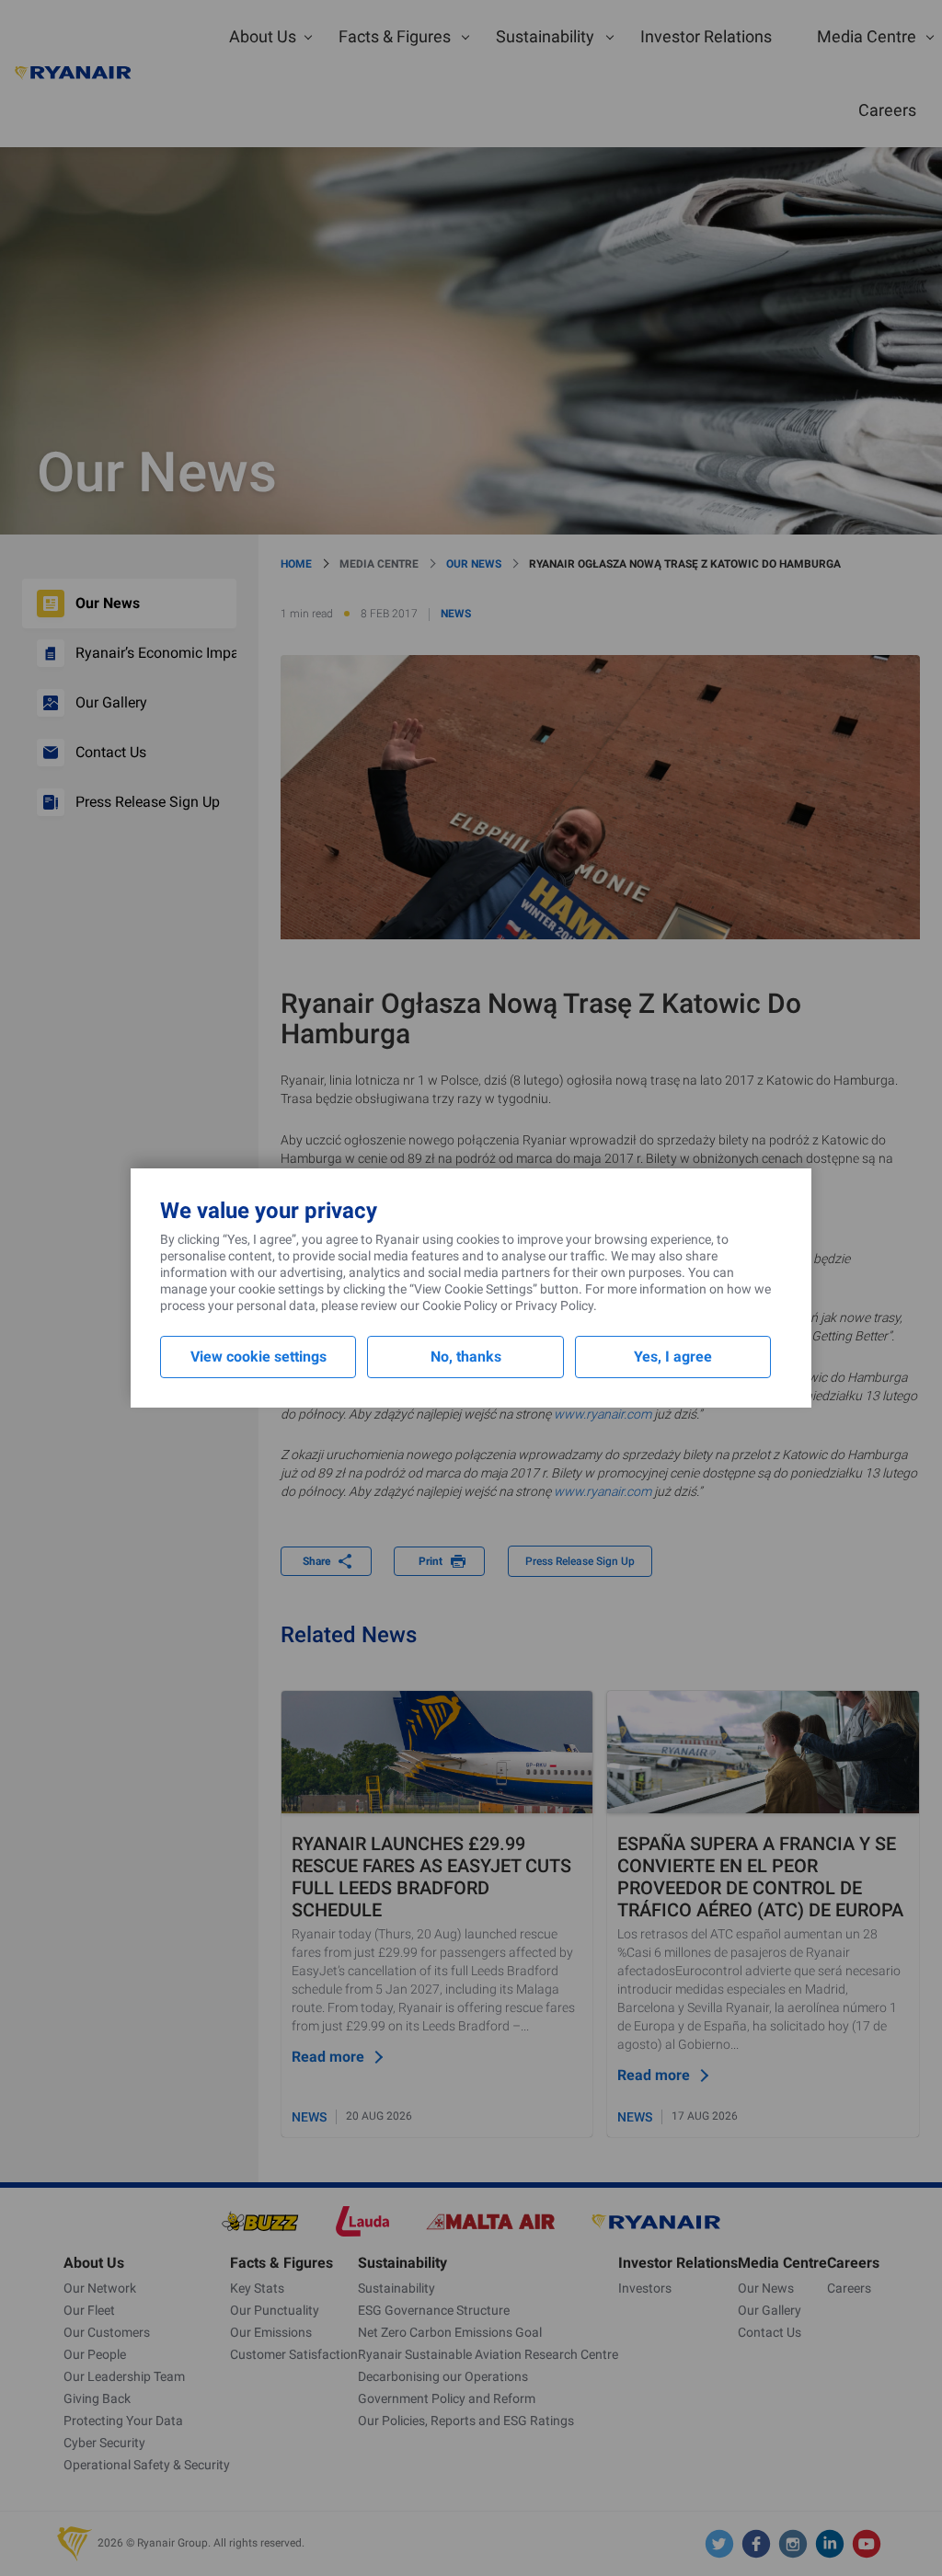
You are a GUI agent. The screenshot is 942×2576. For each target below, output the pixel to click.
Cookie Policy (460, 1305)
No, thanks (466, 1357)
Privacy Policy (554, 1305)
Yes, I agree (673, 1357)
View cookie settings (258, 1357)
